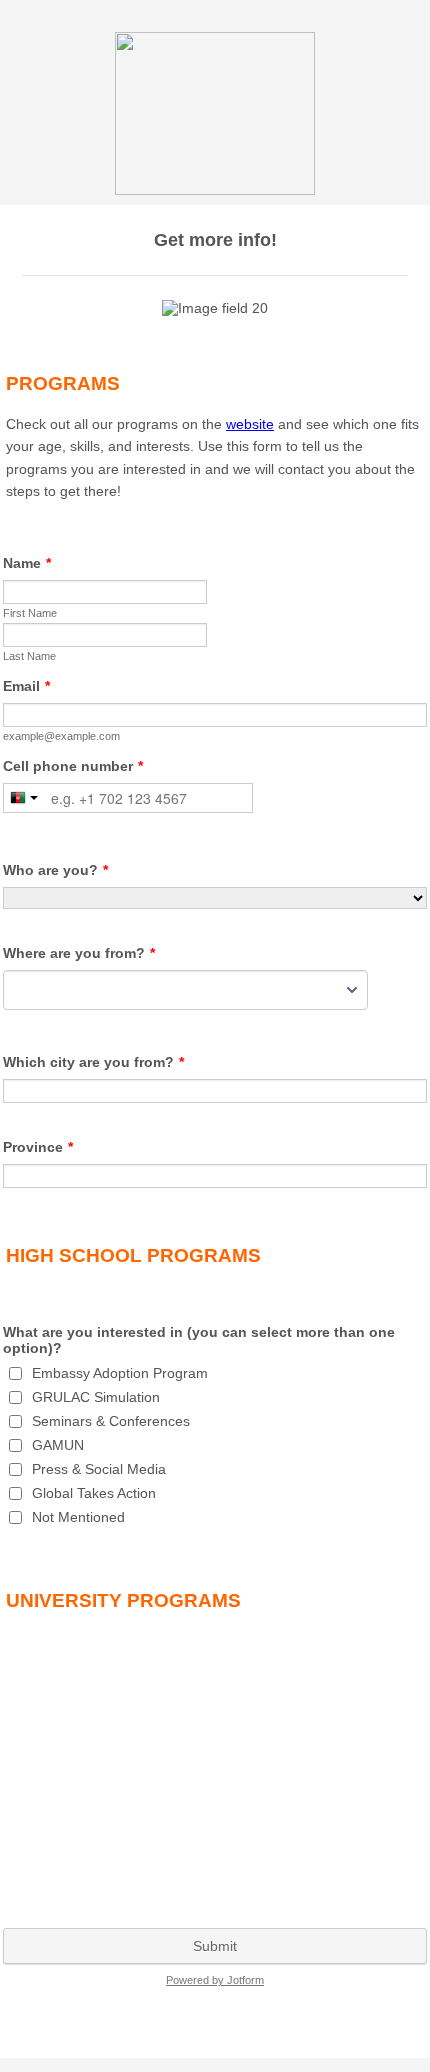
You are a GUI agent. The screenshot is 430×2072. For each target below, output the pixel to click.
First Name (30, 613)
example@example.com (61, 736)
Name (27, 563)
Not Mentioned (78, 1517)
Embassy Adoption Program (120, 1373)
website (250, 424)
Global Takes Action (94, 1493)
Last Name (29, 656)
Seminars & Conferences (111, 1421)
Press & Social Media (99, 1469)
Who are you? (55, 870)
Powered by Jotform (215, 1980)
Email (26, 686)
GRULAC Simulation (96, 1397)
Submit (215, 1946)
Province (38, 1147)
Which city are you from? (93, 1062)
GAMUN (58, 1445)
